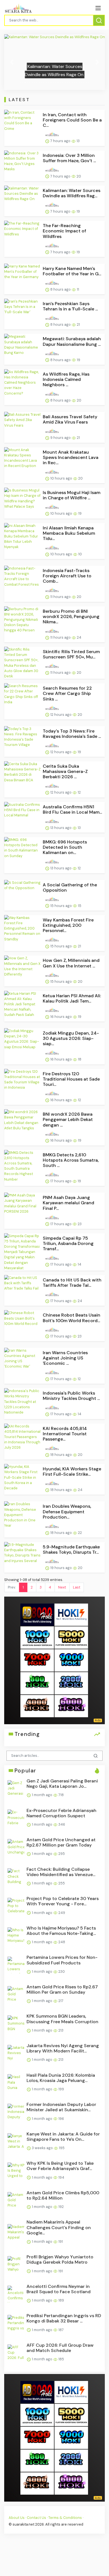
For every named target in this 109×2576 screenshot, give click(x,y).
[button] (12, 62)
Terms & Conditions (65, 2518)
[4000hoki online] (37, 1706)
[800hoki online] (37, 1683)
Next (62, 1587)
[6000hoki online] (71, 1706)
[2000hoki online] (71, 1683)
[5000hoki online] (71, 1637)
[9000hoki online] (71, 1660)
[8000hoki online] (37, 1614)
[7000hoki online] (37, 1660)
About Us (17, 2518)
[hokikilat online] (71, 1614)
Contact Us (36, 2518)
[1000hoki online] (37, 1637)
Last (77, 1587)
